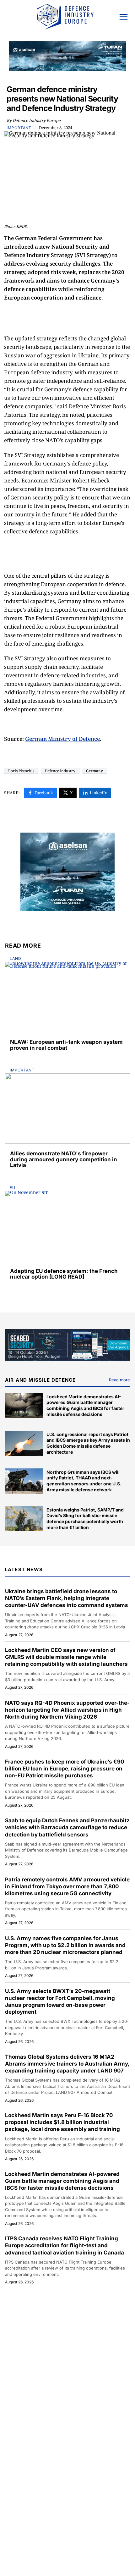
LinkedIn (99, 793)
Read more (119, 1380)
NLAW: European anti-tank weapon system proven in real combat (66, 1045)
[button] (9, 18)
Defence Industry (60, 771)
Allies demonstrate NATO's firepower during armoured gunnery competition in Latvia (64, 1159)
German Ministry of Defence (62, 739)
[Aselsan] (67, 872)
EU (13, 1188)
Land (16, 958)
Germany (94, 771)
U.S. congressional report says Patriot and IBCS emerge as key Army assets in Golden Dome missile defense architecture (88, 1443)
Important (19, 128)
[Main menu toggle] (124, 17)
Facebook (44, 793)
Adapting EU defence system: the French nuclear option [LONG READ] (64, 1274)
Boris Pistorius (21, 771)
